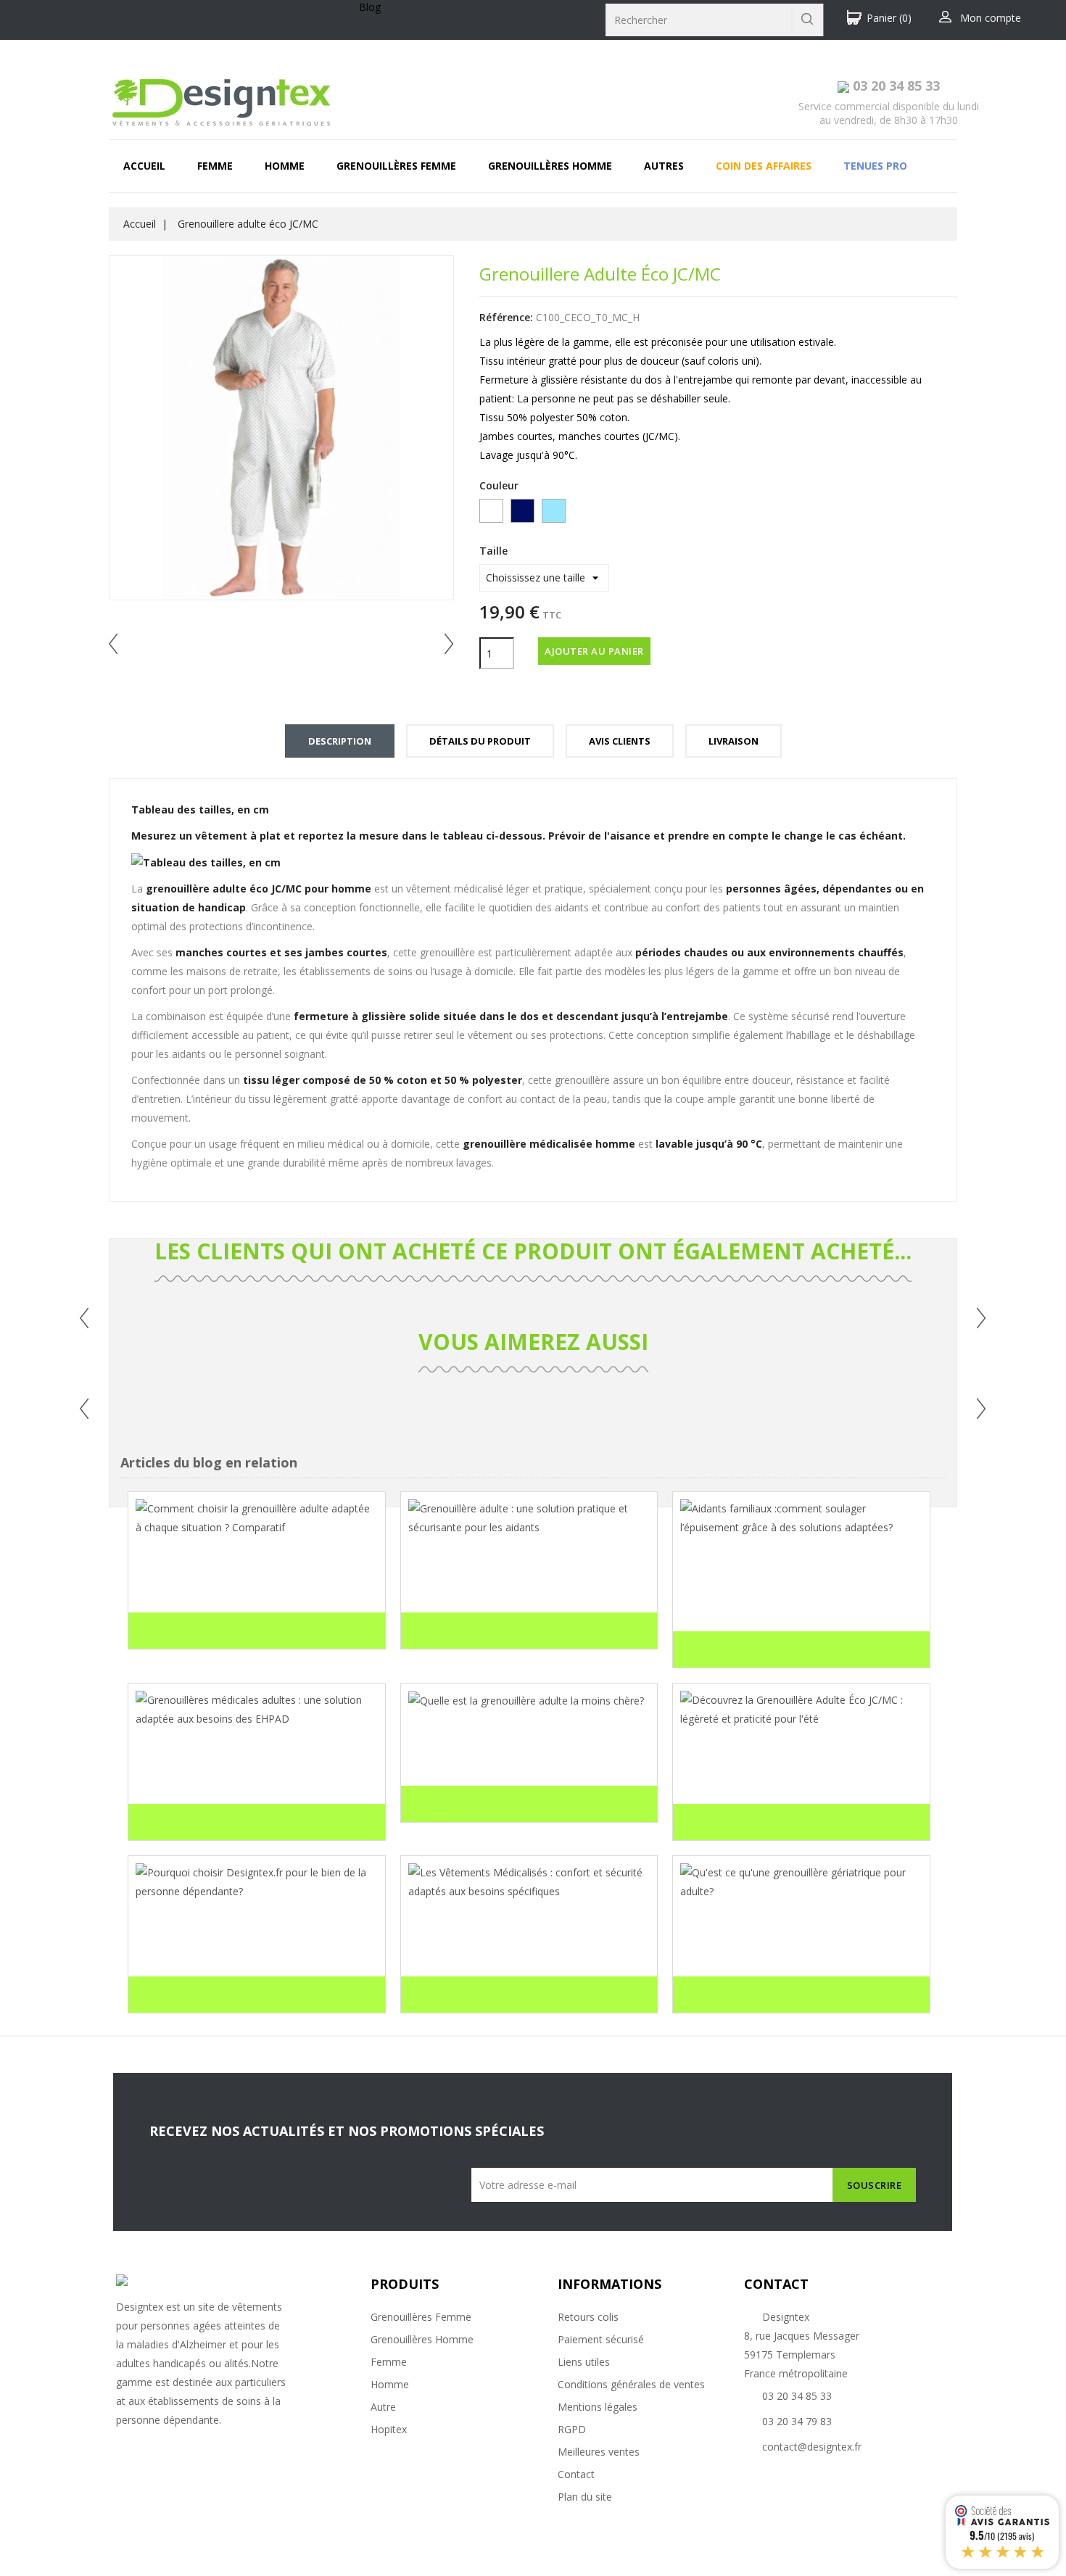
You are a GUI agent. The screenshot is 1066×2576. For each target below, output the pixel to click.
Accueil (144, 166)
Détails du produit (480, 741)
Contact (576, 2474)
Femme (215, 166)
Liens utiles (584, 2362)
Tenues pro (875, 166)
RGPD (572, 2429)
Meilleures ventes (599, 2452)
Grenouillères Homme (422, 2339)
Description (340, 741)
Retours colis (588, 2317)
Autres (664, 166)
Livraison (734, 741)
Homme (285, 166)
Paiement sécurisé (601, 2339)
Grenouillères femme (396, 166)
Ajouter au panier (594, 651)
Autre (383, 2407)
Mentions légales (598, 2407)
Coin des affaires (764, 166)
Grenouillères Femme (421, 2317)
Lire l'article (178, 1634)
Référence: (506, 317)
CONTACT (776, 2284)
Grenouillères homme (550, 166)
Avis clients (620, 741)
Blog (370, 7)
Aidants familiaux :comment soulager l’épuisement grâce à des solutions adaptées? (788, 1589)
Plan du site (585, 2497)
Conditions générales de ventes (631, 2384)
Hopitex (389, 2429)
